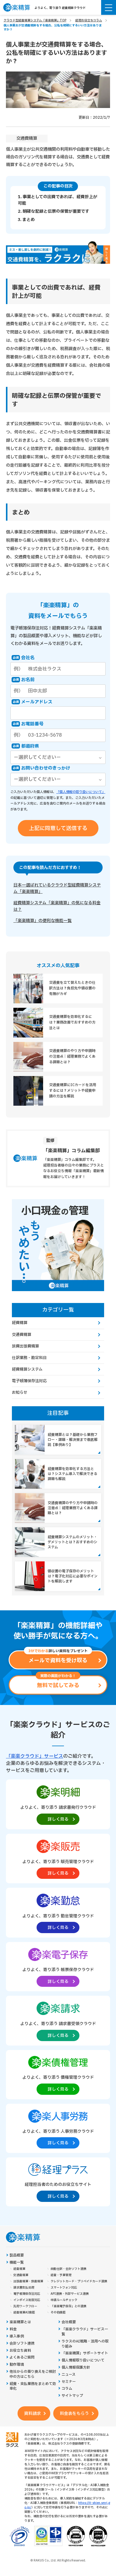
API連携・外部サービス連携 (70, 2294)
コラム (67, 2389)
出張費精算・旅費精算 (28, 2281)
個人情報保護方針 (76, 2368)
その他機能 (58, 2313)
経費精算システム (27, 1369)
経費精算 (20, 1323)
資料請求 (32, 2414)
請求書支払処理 (24, 2288)
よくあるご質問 (22, 2358)
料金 (13, 2329)
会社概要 (69, 2322)
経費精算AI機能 (24, 2313)
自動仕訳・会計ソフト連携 (68, 2269)
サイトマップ (72, 2396)
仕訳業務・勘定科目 (29, 1358)
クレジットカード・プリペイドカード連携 (79, 2281)
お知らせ (20, 1393)
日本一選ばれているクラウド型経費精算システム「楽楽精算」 (57, 888)
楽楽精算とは (20, 2322)
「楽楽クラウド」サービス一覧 (85, 2332)
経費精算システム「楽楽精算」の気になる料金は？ (57, 906)
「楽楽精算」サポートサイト (85, 2353)
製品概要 (17, 2255)
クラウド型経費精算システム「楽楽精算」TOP (35, 20)
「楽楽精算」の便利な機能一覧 (43, 921)
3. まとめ (26, 220)
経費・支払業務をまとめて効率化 (33, 2386)
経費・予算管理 (61, 2275)
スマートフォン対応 (64, 2288)
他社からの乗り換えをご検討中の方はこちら (33, 2374)
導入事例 (17, 2336)
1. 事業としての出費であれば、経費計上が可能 (58, 200)
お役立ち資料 (20, 2351)
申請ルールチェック (64, 2300)
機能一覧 (17, 2263)
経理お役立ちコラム (89, 20)
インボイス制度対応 (27, 2300)
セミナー (69, 2382)
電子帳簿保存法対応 (29, 1381)
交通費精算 (27, 138)
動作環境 (17, 2365)
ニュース (69, 2375)
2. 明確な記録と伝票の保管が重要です (54, 211)
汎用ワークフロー (25, 2306)
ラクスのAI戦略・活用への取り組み (85, 2344)
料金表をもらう (74, 2414)
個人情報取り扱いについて (83, 2360)
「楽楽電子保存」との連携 (68, 2306)
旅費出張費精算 (25, 1346)
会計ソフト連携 (22, 2344)
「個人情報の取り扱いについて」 (81, 792)
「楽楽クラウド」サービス (35, 1756)
